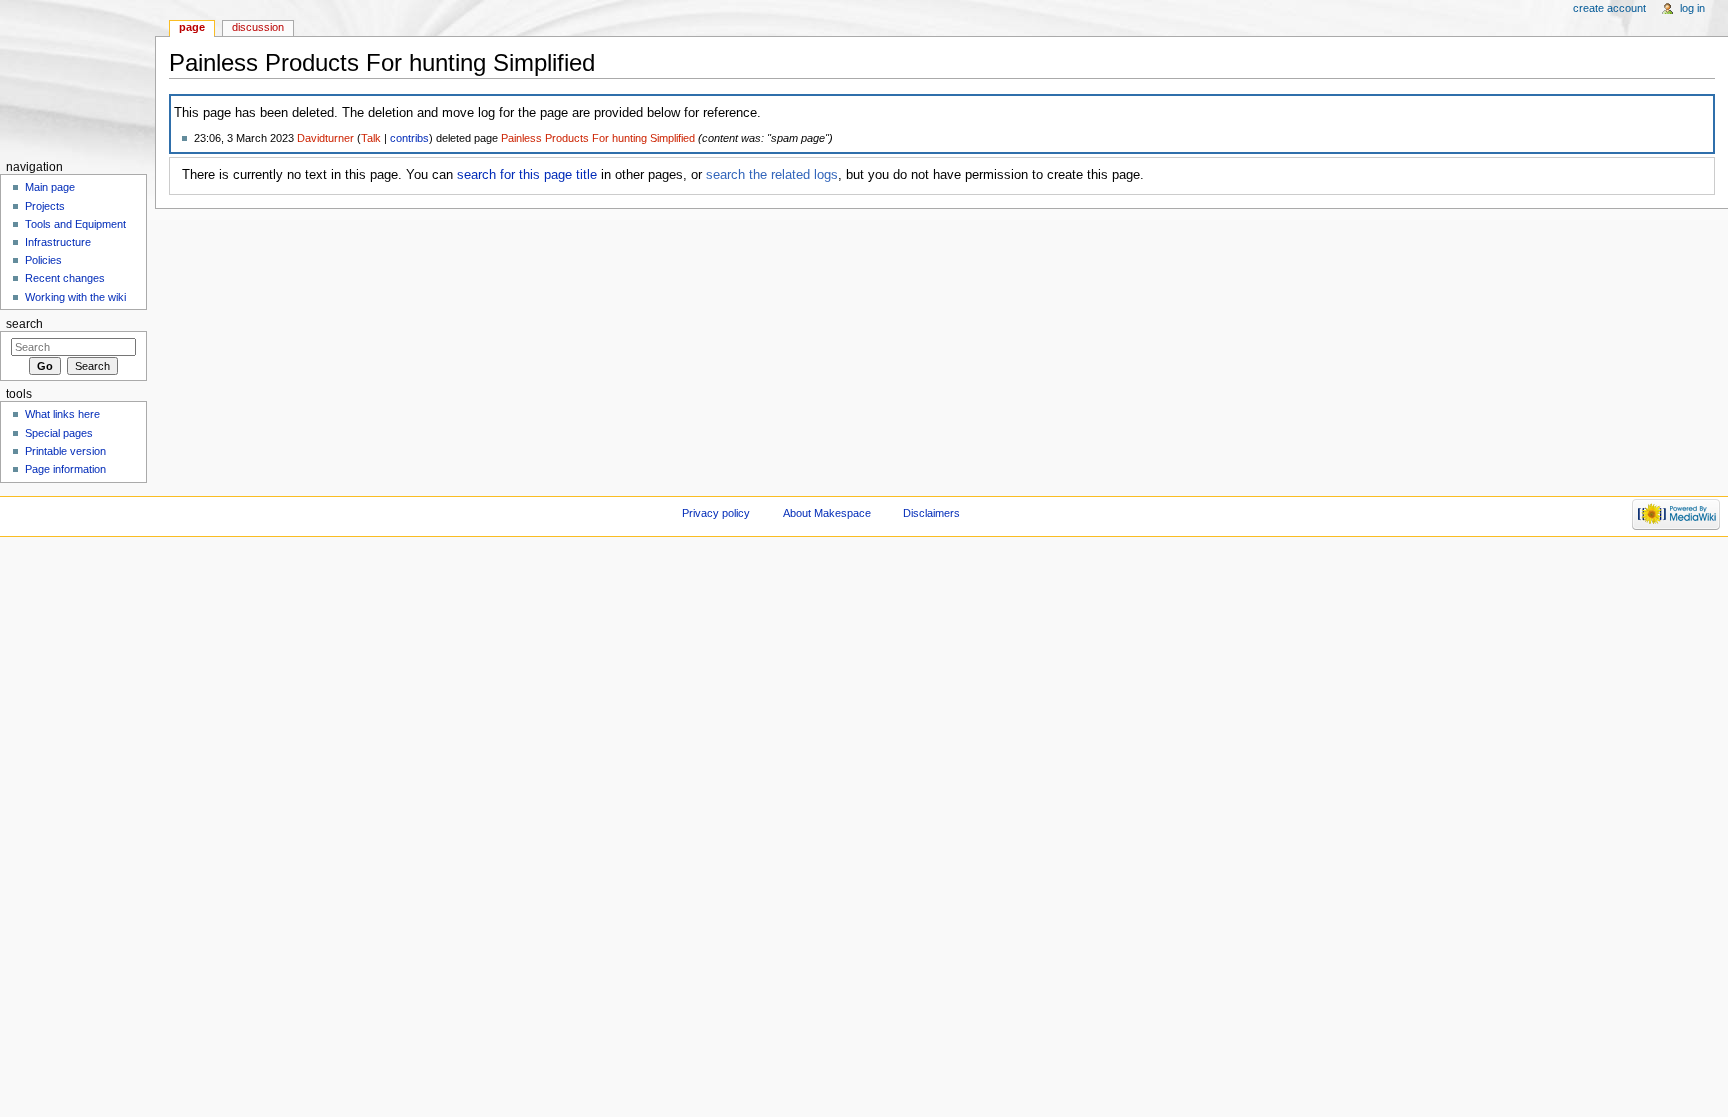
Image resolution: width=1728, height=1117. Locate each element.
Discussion (258, 27)
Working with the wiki (75, 297)
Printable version (65, 451)
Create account (1609, 8)
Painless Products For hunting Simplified (598, 138)
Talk (371, 138)
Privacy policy (716, 513)
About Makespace (827, 513)
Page (192, 27)
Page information (65, 469)
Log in (1692, 8)
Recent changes (65, 278)
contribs (409, 138)
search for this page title (527, 175)
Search (24, 324)
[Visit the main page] (77, 77)
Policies (43, 260)
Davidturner (325, 138)
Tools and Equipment (75, 224)
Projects (45, 206)
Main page (50, 187)
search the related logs (772, 175)
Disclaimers (931, 513)
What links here (62, 414)
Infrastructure (58, 242)
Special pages (59, 433)
